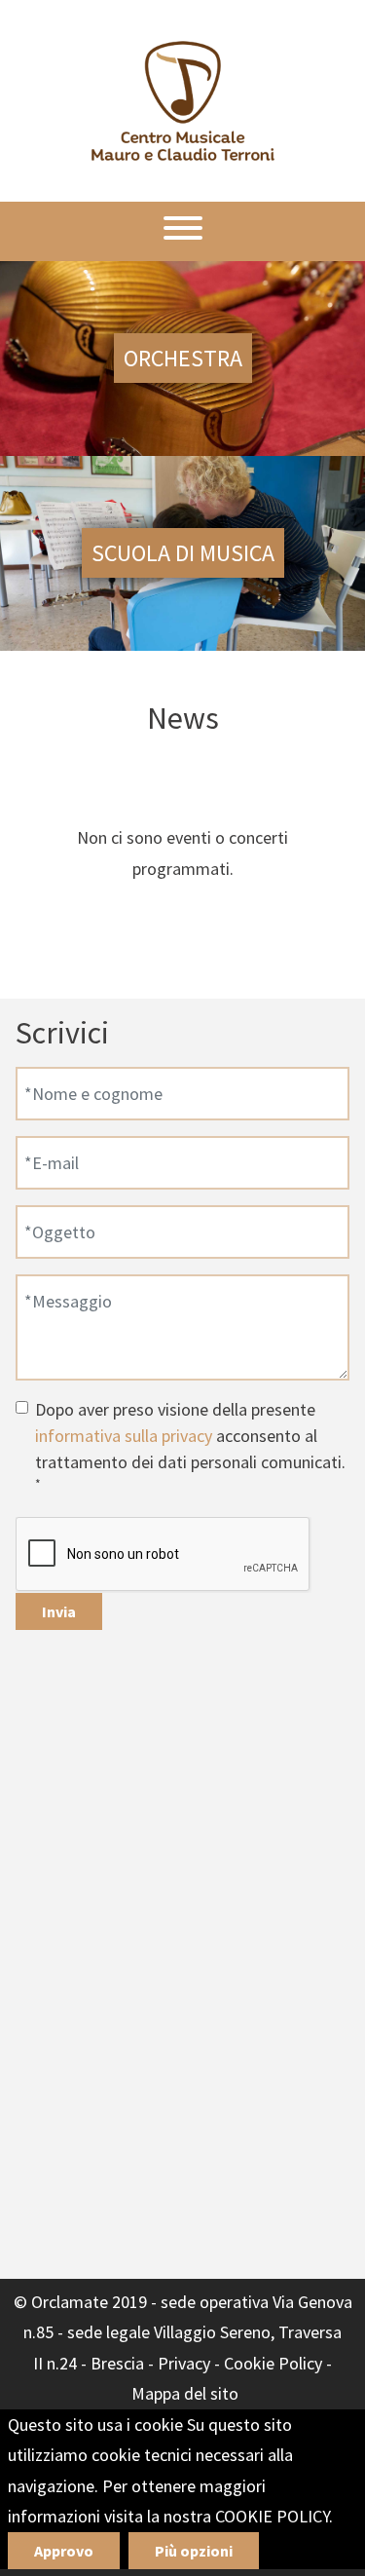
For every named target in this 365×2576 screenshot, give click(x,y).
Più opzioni (194, 2551)
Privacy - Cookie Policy (240, 2363)
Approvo (64, 2551)
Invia (59, 1611)
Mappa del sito (185, 2393)
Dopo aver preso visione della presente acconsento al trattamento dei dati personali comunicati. (190, 1445)
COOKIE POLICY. (274, 2516)
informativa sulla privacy (124, 1436)
